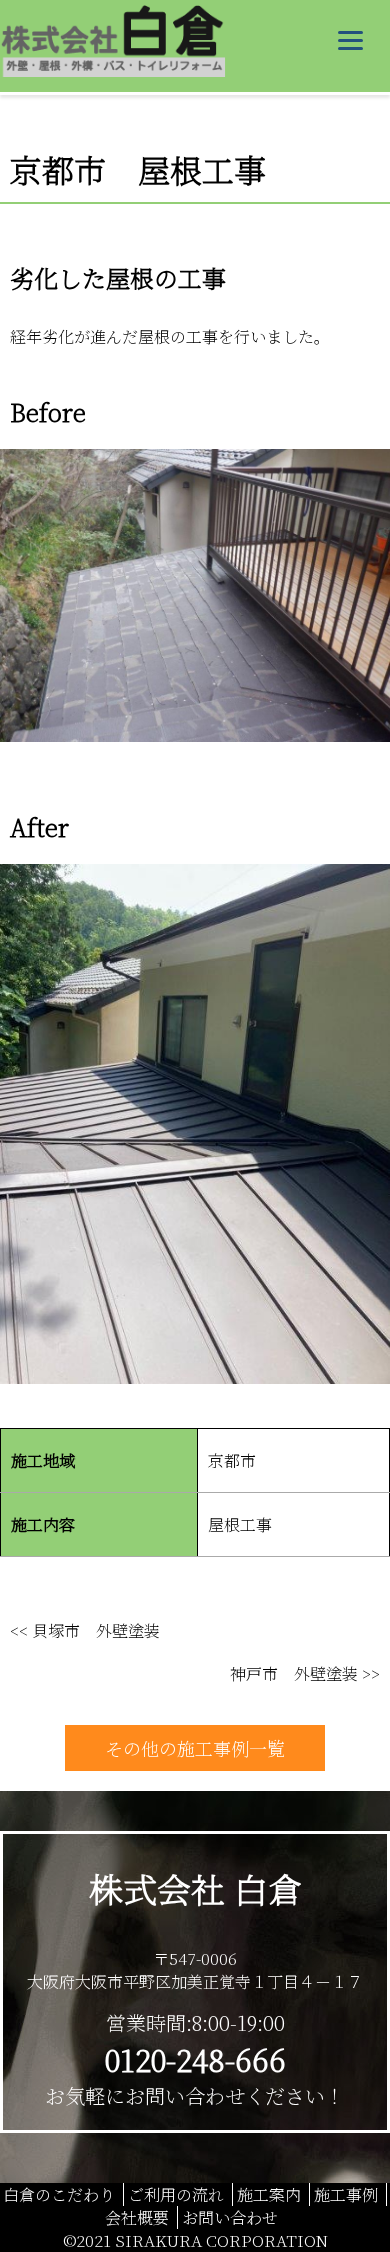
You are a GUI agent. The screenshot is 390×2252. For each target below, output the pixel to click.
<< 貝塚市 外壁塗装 (85, 1630)
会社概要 (137, 2217)
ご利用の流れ (176, 2194)
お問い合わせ (230, 2217)
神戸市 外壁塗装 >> (305, 1673)
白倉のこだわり (59, 2194)
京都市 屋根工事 (138, 169)
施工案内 (269, 2194)
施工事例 (346, 2194)
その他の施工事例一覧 (195, 1748)
